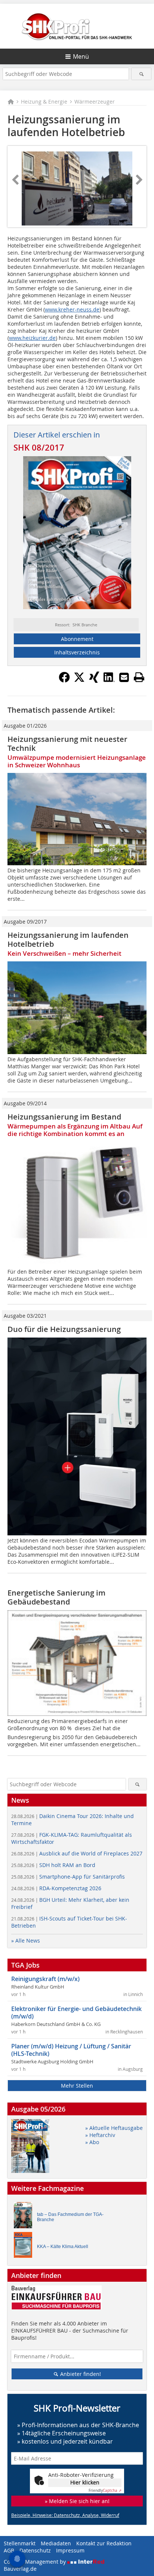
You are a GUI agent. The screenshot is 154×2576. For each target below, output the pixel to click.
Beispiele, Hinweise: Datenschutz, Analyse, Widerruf (65, 2515)
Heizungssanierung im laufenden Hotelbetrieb (68, 939)
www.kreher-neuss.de (72, 309)
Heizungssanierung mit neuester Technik (67, 744)
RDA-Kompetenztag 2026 (56, 1888)
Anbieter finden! (80, 2374)
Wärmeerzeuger (95, 102)
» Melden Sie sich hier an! (77, 2501)
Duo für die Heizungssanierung (64, 1329)
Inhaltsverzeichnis (77, 652)
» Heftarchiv (100, 2135)
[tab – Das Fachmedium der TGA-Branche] (25, 2217)
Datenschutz (35, 2550)
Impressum (70, 2550)
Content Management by (36, 2562)
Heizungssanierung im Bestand (64, 1117)
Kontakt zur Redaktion (104, 2543)
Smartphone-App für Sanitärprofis (68, 1877)
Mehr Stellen (77, 2086)
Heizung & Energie (44, 102)
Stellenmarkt (20, 2543)
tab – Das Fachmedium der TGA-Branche (70, 2217)
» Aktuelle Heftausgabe (114, 2128)
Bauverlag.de (20, 2569)
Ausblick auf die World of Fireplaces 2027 (77, 1853)
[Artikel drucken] (139, 677)
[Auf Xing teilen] (94, 681)
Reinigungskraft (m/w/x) (45, 1979)
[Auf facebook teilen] (64, 681)
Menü (81, 56)
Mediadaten (56, 2543)
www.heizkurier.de (32, 338)
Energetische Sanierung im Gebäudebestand (56, 1597)
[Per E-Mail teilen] (124, 677)
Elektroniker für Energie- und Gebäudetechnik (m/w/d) (76, 2012)
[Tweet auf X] (79, 681)
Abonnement (77, 639)
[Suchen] (141, 74)
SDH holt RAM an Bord (53, 1865)
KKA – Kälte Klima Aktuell (63, 2247)
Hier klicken (85, 2482)
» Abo (92, 2142)
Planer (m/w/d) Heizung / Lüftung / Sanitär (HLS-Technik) (71, 2050)
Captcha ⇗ (105, 2491)
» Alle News (26, 1941)
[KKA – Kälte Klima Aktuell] (25, 2247)
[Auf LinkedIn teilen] (109, 681)
